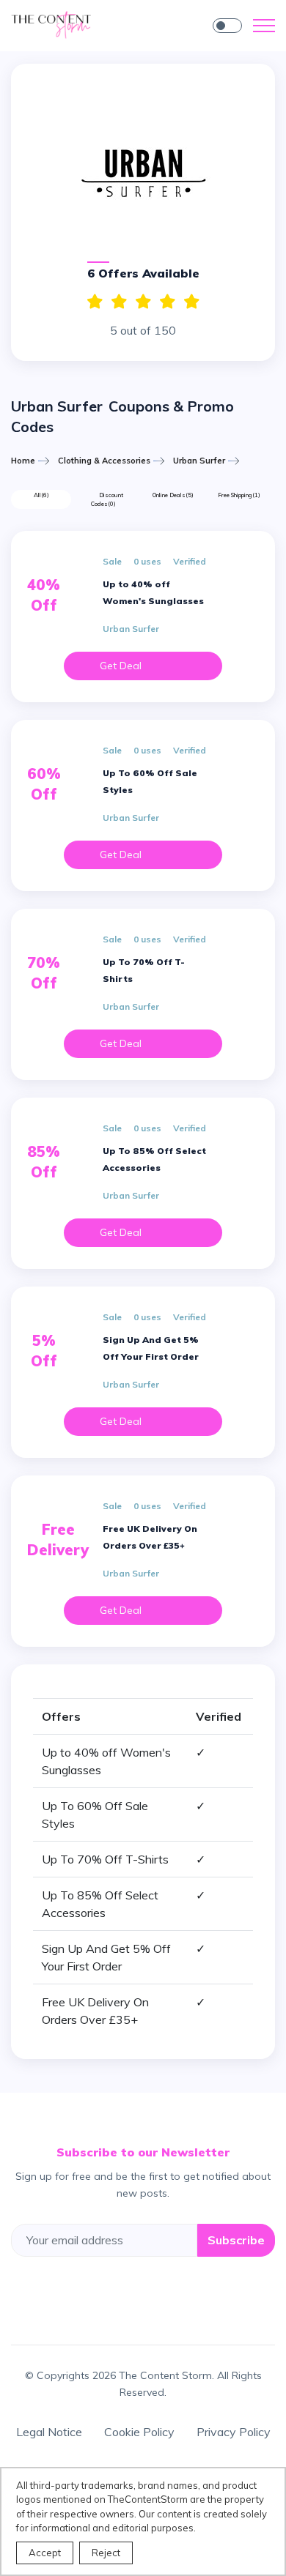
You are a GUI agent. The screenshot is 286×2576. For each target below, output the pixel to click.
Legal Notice (49, 2432)
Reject (106, 2553)
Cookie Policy (139, 2432)
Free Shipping (239, 495)
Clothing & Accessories (104, 461)
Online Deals (173, 495)
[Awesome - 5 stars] (95, 302)
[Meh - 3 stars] (143, 302)
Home (23, 461)
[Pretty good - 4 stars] (119, 302)
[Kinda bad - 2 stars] (168, 302)
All (41, 495)
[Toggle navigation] (264, 26)
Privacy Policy (234, 2432)
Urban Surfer (199, 461)
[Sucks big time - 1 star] (192, 302)
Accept (45, 2553)
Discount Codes (107, 499)
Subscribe (236, 2240)
